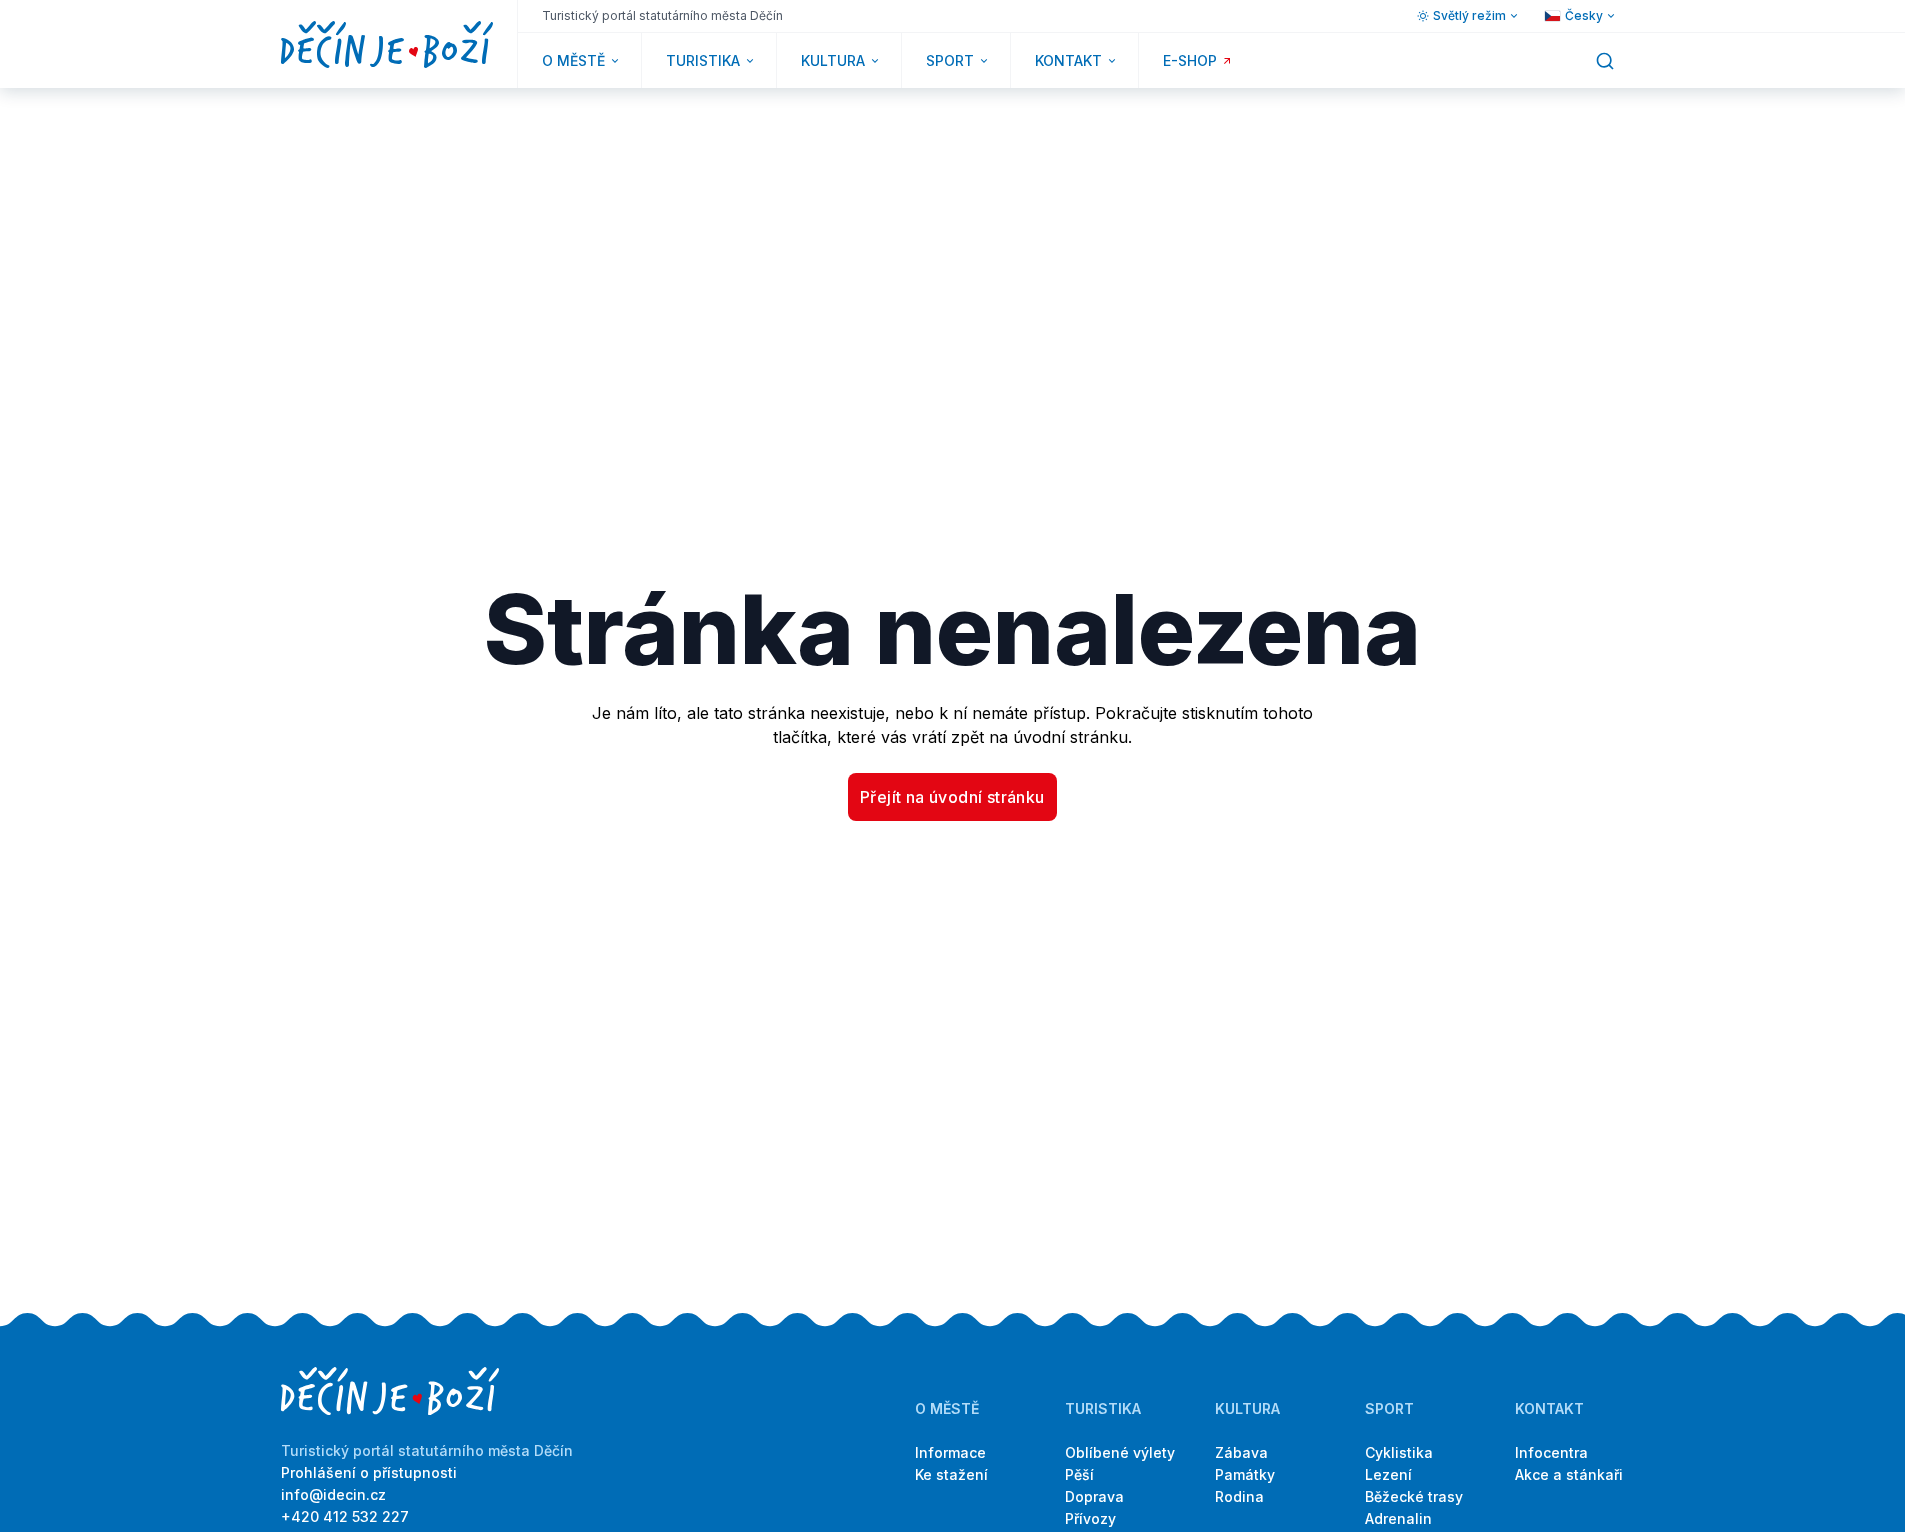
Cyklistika (1399, 1452)
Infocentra (1551, 1452)
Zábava (1241, 1452)
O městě (947, 1408)
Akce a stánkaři (1569, 1474)
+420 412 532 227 (345, 1516)
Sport (1389, 1408)
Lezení (1388, 1474)
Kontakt (1549, 1408)
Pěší (1079, 1474)
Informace (950, 1452)
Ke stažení (951, 1474)
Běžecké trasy (1414, 1496)
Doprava (1094, 1496)
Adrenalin (1398, 1518)
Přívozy (1090, 1518)
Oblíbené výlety (1120, 1452)
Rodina (1239, 1496)
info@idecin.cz (333, 1494)
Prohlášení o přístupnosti (369, 1472)
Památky (1245, 1474)
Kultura (1247, 1408)
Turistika (1103, 1408)
